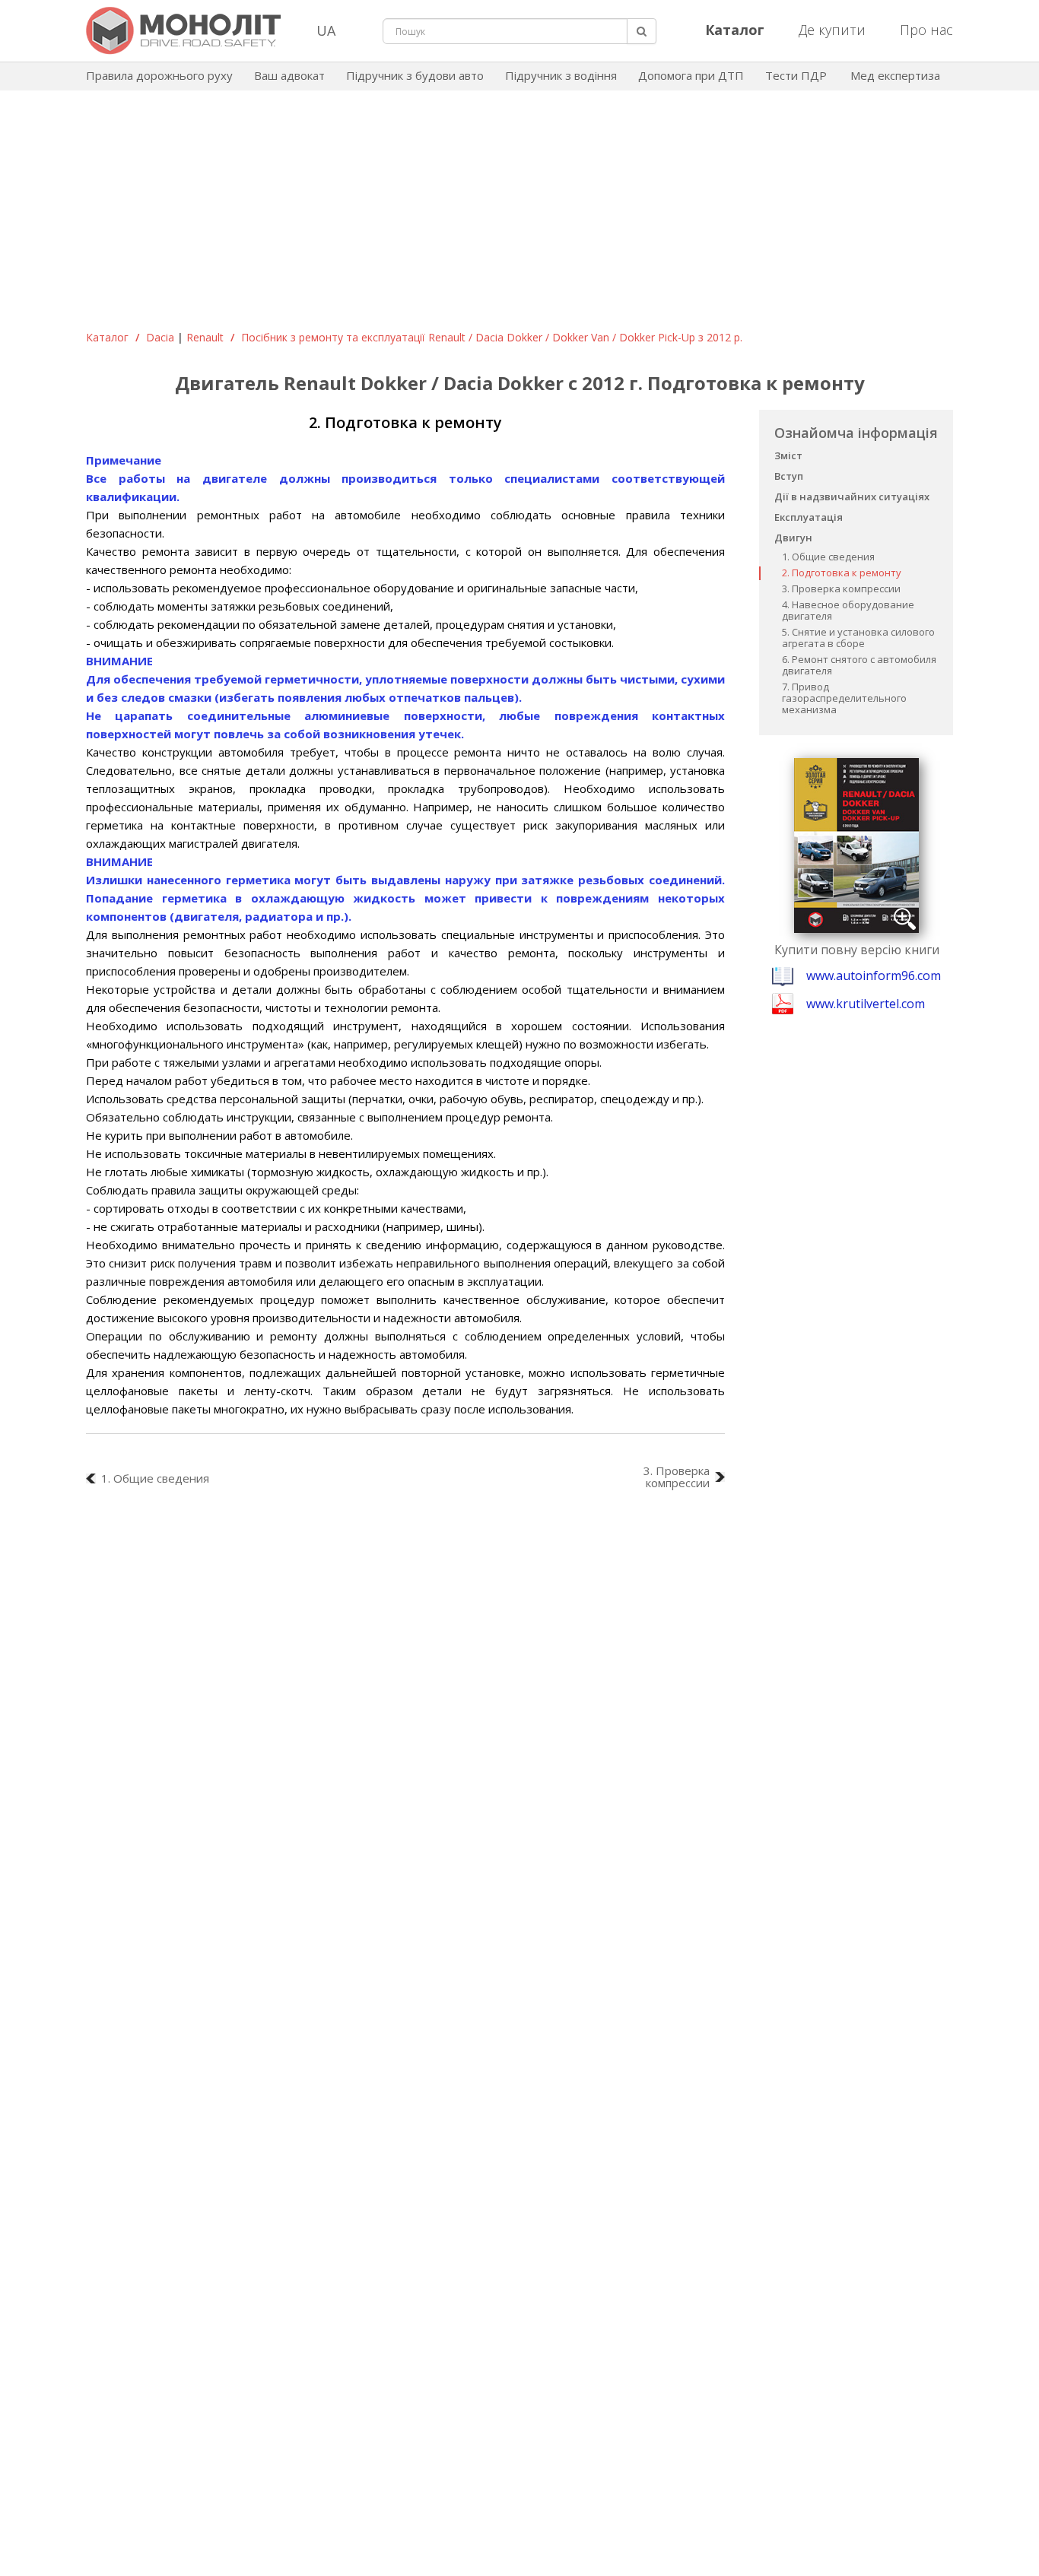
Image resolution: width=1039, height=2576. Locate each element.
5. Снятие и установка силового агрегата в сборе (858, 638)
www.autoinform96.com (874, 976)
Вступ (789, 476)
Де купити (832, 30)
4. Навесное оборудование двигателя (848, 610)
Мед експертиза (895, 75)
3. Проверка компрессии (841, 588)
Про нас (926, 30)
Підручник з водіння (561, 75)
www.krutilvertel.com (866, 1004)
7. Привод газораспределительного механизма (844, 698)
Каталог (107, 337)
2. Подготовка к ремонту (842, 573)
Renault (205, 337)
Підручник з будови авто (415, 75)
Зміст (788, 455)
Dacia (160, 337)
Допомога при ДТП (691, 75)
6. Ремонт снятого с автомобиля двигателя (859, 665)
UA (326, 30)
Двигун (793, 538)
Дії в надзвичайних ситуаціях (852, 496)
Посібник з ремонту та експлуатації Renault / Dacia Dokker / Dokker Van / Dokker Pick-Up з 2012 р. (492, 337)
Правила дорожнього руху (159, 75)
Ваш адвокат (289, 75)
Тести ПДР (796, 75)
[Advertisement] (519, 216)
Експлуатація (809, 517)
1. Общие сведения (828, 557)
